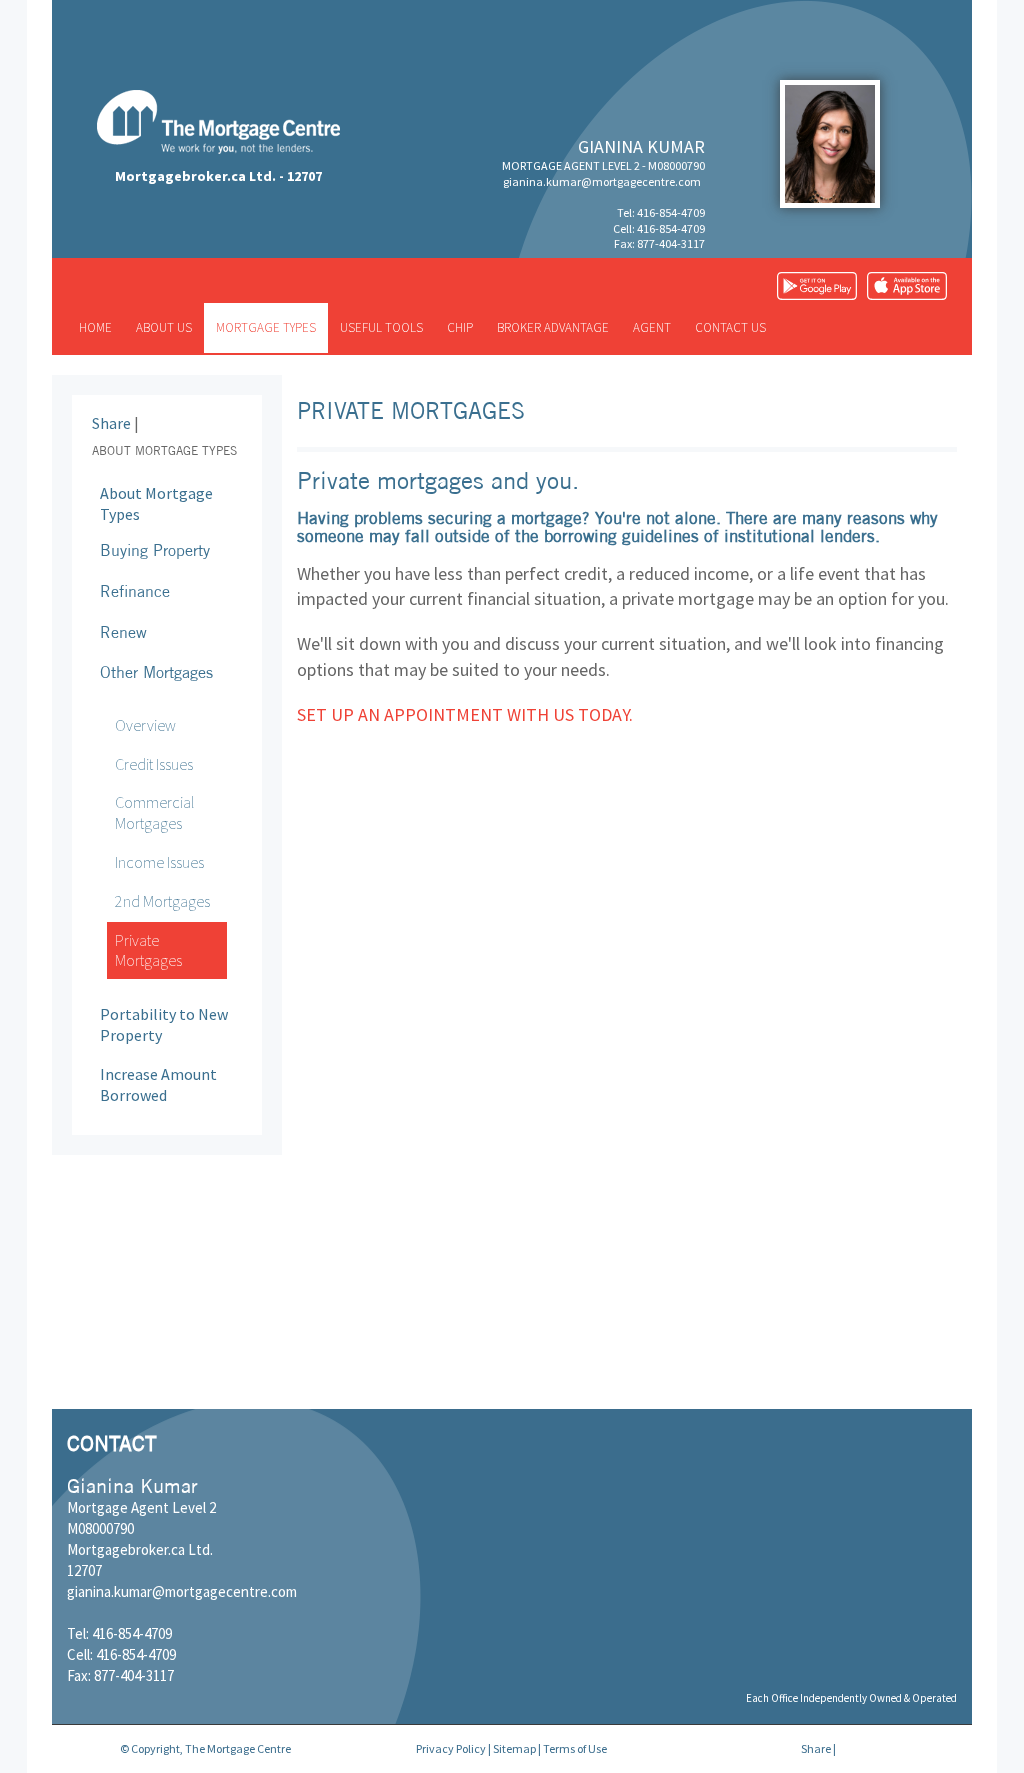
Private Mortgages (148, 950)
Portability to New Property (164, 1024)
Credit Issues (154, 764)
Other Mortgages (156, 672)
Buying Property (155, 550)
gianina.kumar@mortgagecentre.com (602, 181)
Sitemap (514, 1748)
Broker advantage (553, 327)
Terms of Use (575, 1748)
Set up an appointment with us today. (465, 714)
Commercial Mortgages (154, 812)
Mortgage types (266, 327)
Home (95, 327)
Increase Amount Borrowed (158, 1084)
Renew (123, 632)
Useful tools (381, 327)
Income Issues (159, 862)
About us (164, 327)
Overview (145, 725)
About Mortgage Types (156, 503)
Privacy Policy (451, 1748)
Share (111, 423)
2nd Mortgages (162, 901)
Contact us (730, 327)
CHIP (460, 327)
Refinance (135, 591)
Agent (652, 327)
